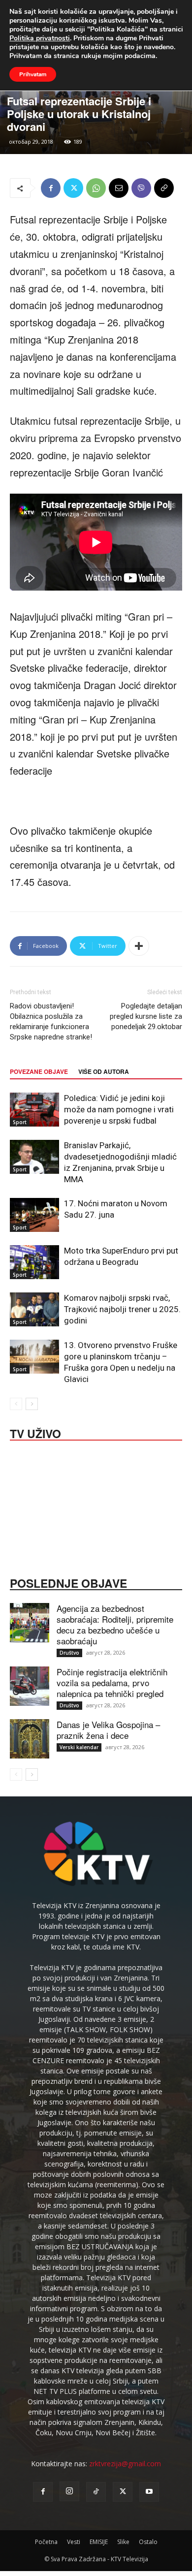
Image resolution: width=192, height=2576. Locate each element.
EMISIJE (99, 2542)
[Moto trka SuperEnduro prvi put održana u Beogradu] (34, 1262)
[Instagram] (69, 2491)
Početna (46, 2542)
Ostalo (148, 2542)
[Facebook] (51, 188)
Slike (123, 2542)
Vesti (74, 2542)
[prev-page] (16, 1404)
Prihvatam (33, 74)
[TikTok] (96, 2492)
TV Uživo (35, 1433)
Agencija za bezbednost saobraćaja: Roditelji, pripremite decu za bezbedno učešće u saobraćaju (115, 1624)
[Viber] (141, 188)
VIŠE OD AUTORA (104, 1071)
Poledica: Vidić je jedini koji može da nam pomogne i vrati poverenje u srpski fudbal (119, 1109)
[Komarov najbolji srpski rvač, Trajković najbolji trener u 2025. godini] (34, 1309)
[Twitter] (73, 188)
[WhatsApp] (96, 188)
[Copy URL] (164, 188)
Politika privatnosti (40, 38)
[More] (139, 946)
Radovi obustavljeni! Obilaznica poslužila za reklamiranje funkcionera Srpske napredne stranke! (51, 1021)
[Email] (119, 188)
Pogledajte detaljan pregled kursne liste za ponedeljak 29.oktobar (146, 1016)
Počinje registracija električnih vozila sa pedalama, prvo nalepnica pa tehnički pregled (112, 1682)
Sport (20, 1122)
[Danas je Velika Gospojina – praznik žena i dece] (30, 1739)
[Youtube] (149, 2492)
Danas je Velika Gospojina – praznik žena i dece (108, 1730)
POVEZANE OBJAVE (39, 1071)
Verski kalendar (79, 1747)
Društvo (69, 1653)
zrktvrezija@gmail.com (125, 2464)
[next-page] (32, 1404)
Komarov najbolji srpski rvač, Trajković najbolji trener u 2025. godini (122, 1309)
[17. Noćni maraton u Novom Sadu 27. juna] (34, 1215)
